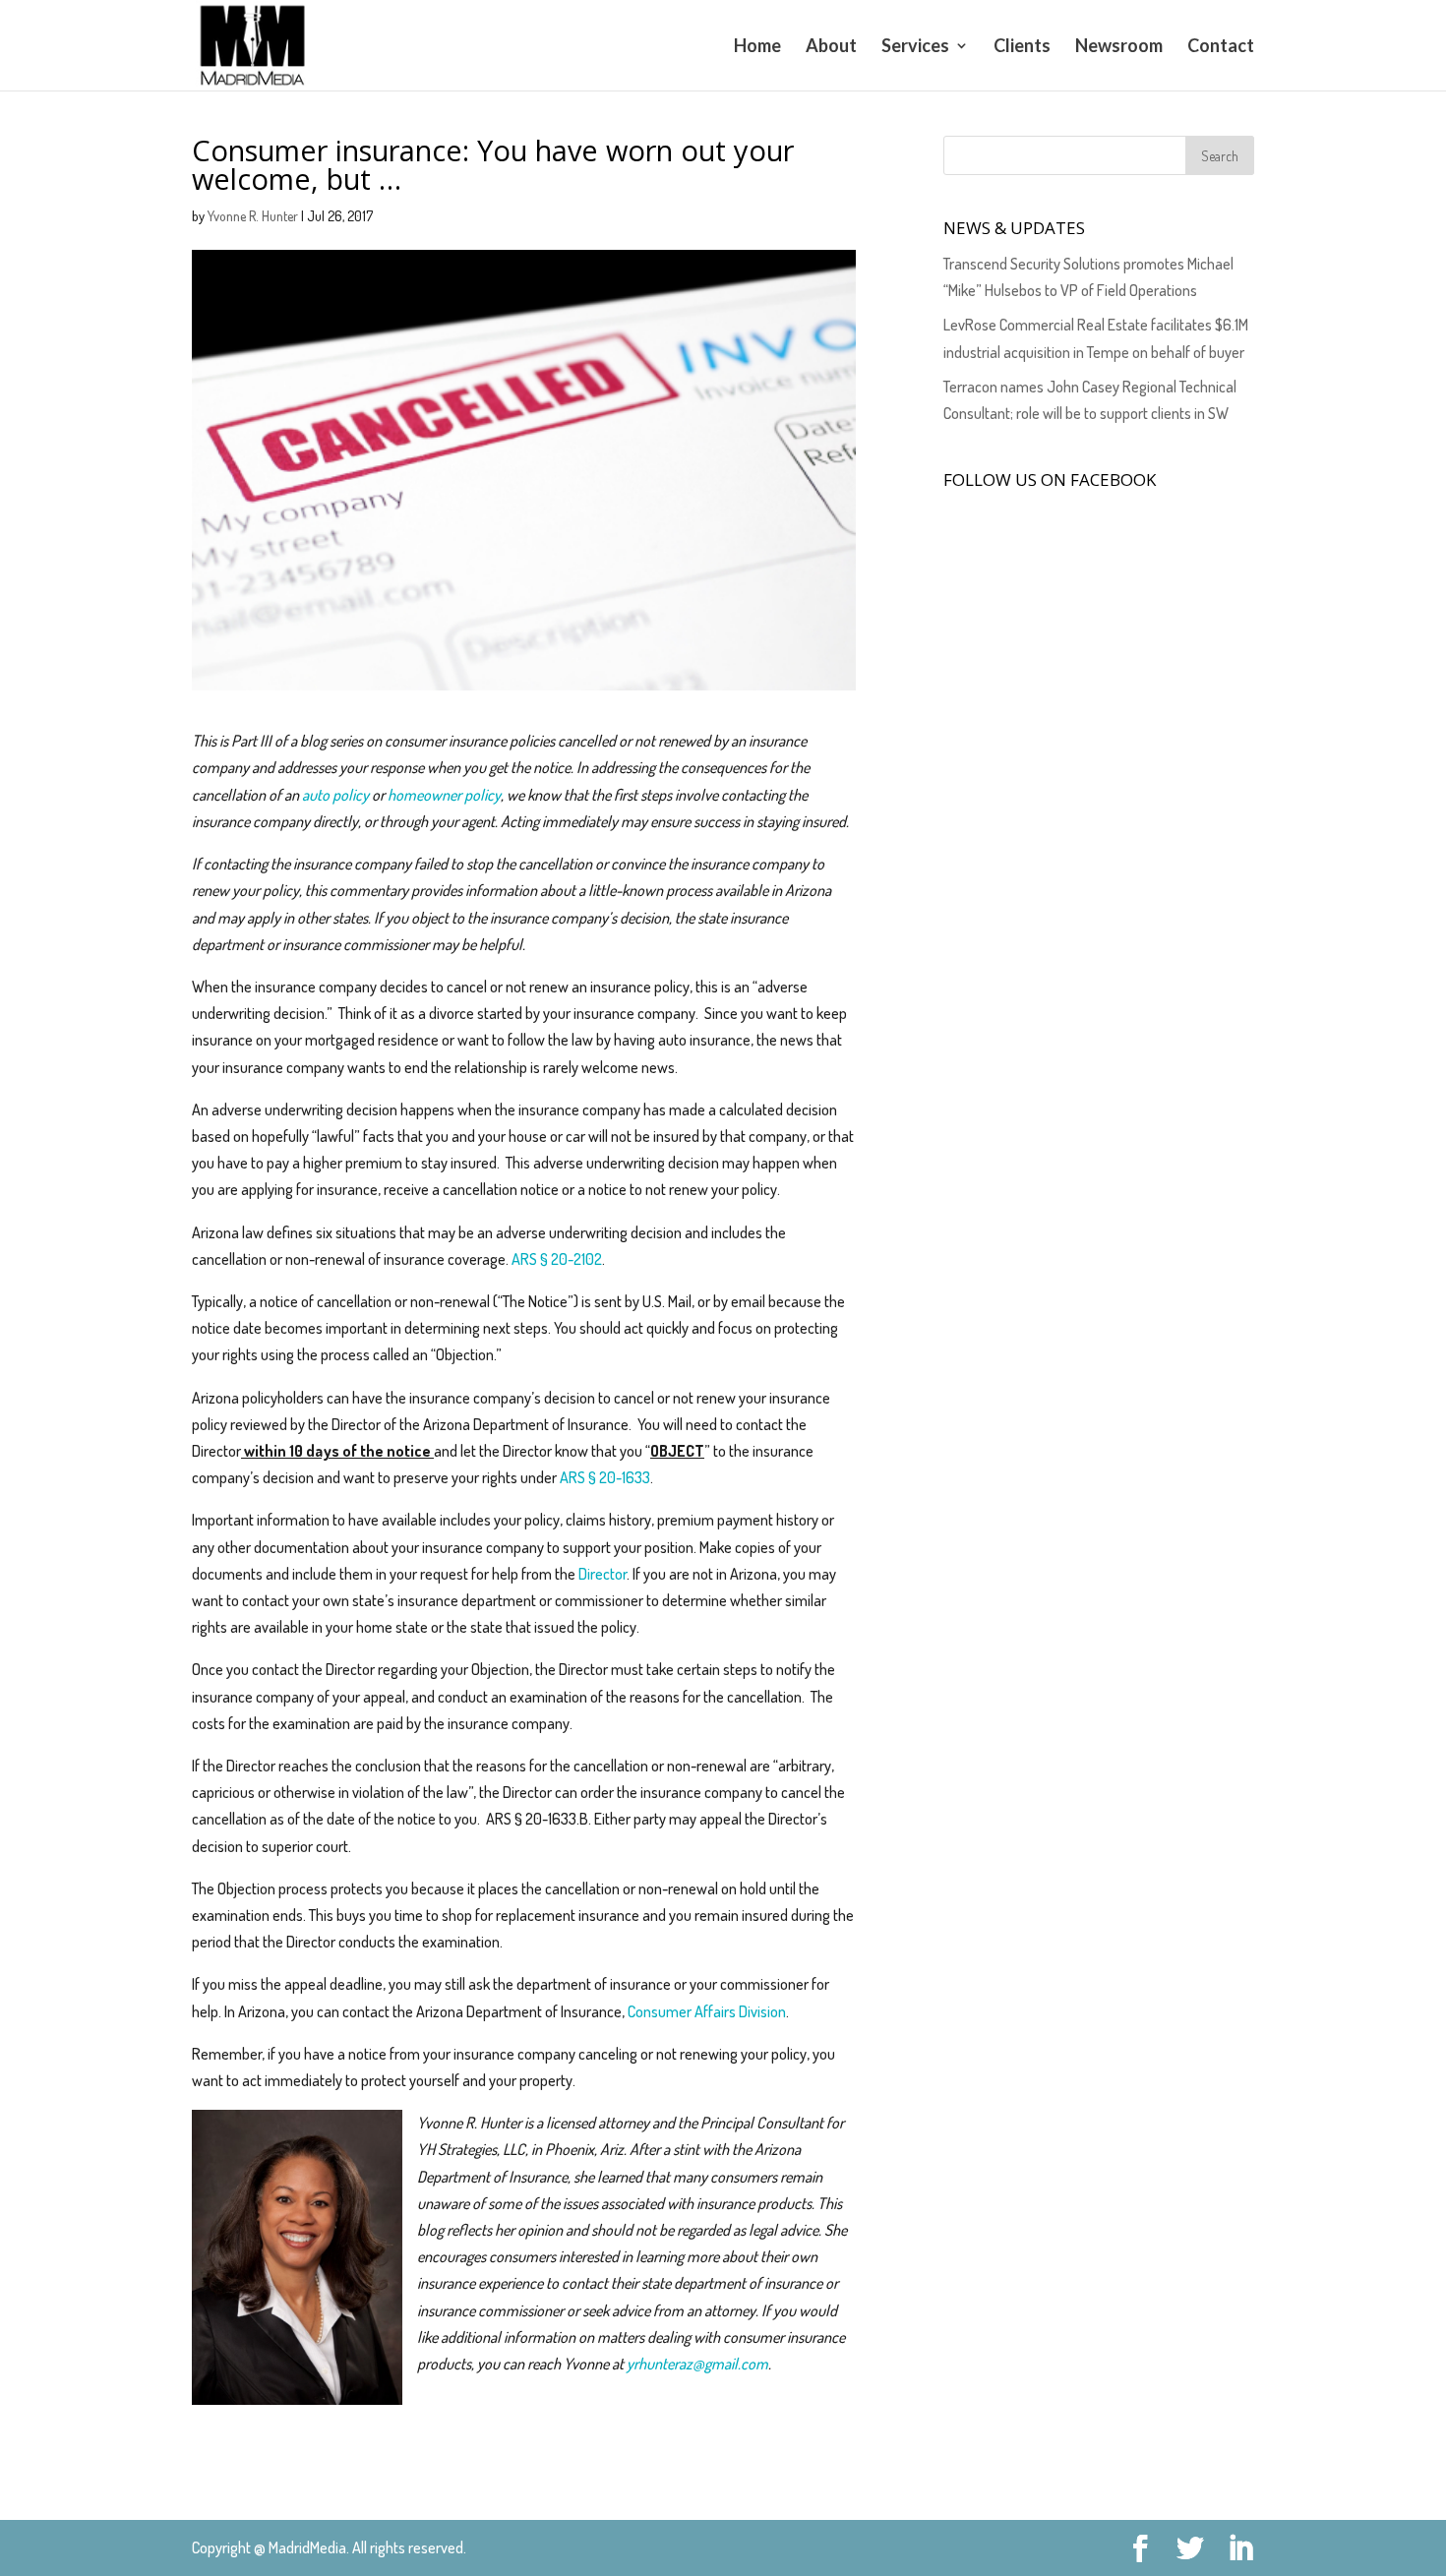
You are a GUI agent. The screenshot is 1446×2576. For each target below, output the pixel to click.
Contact (1221, 47)
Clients (1022, 47)
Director (602, 1574)
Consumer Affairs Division (707, 2011)
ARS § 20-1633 (605, 1477)
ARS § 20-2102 (557, 1259)
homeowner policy (444, 795)
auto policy (337, 795)
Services (915, 47)
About (831, 47)
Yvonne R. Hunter (253, 216)
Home (757, 47)
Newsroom (1119, 47)
